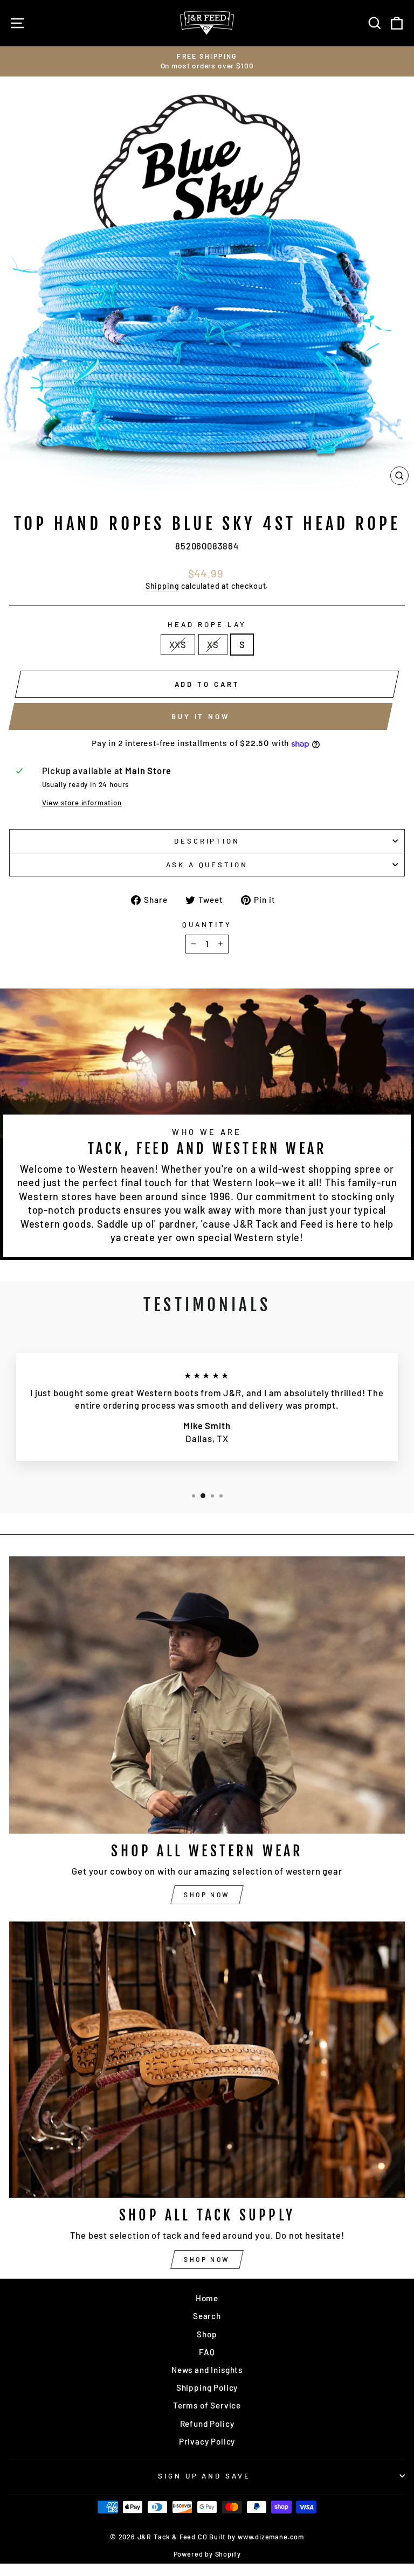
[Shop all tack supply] (207, 2060)
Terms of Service (207, 2405)
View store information (82, 803)
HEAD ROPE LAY (207, 624)
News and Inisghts (207, 2370)
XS (213, 644)
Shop (207, 2334)
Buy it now (201, 716)
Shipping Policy (207, 2387)
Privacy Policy (207, 2441)
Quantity (207, 924)
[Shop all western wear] (207, 1695)
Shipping (163, 586)
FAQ (207, 2352)
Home (207, 2298)
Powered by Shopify (207, 2554)
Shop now (207, 1895)
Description (207, 841)
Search (207, 2316)
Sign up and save (205, 2476)
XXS (178, 644)
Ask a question (207, 865)
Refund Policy (207, 2424)
